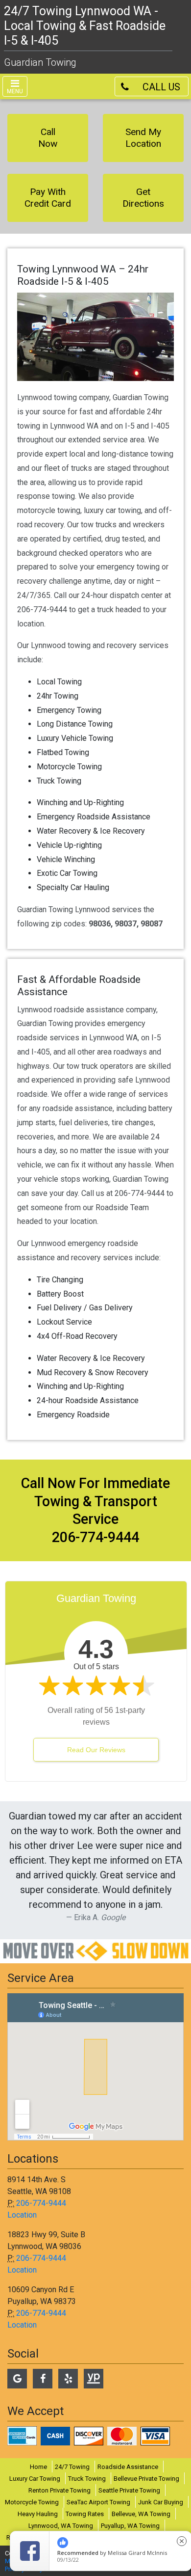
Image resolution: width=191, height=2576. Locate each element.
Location (22, 2215)
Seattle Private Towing (129, 2490)
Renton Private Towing (60, 2490)
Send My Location (143, 138)
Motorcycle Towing (32, 2502)
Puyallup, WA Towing (130, 2526)
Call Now (48, 138)
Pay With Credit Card (48, 198)
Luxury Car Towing (35, 2479)
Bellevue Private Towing (146, 2479)
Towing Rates (85, 2514)
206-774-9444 (41, 2203)
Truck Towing (87, 2479)
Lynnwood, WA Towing (61, 2526)
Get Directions (143, 198)
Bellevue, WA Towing (141, 2514)
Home (38, 2467)
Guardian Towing (40, 62)
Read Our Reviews (96, 1750)
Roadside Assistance (128, 2467)
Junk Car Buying (161, 2502)
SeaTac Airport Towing (98, 2502)
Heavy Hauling (38, 2514)
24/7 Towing (72, 2467)
